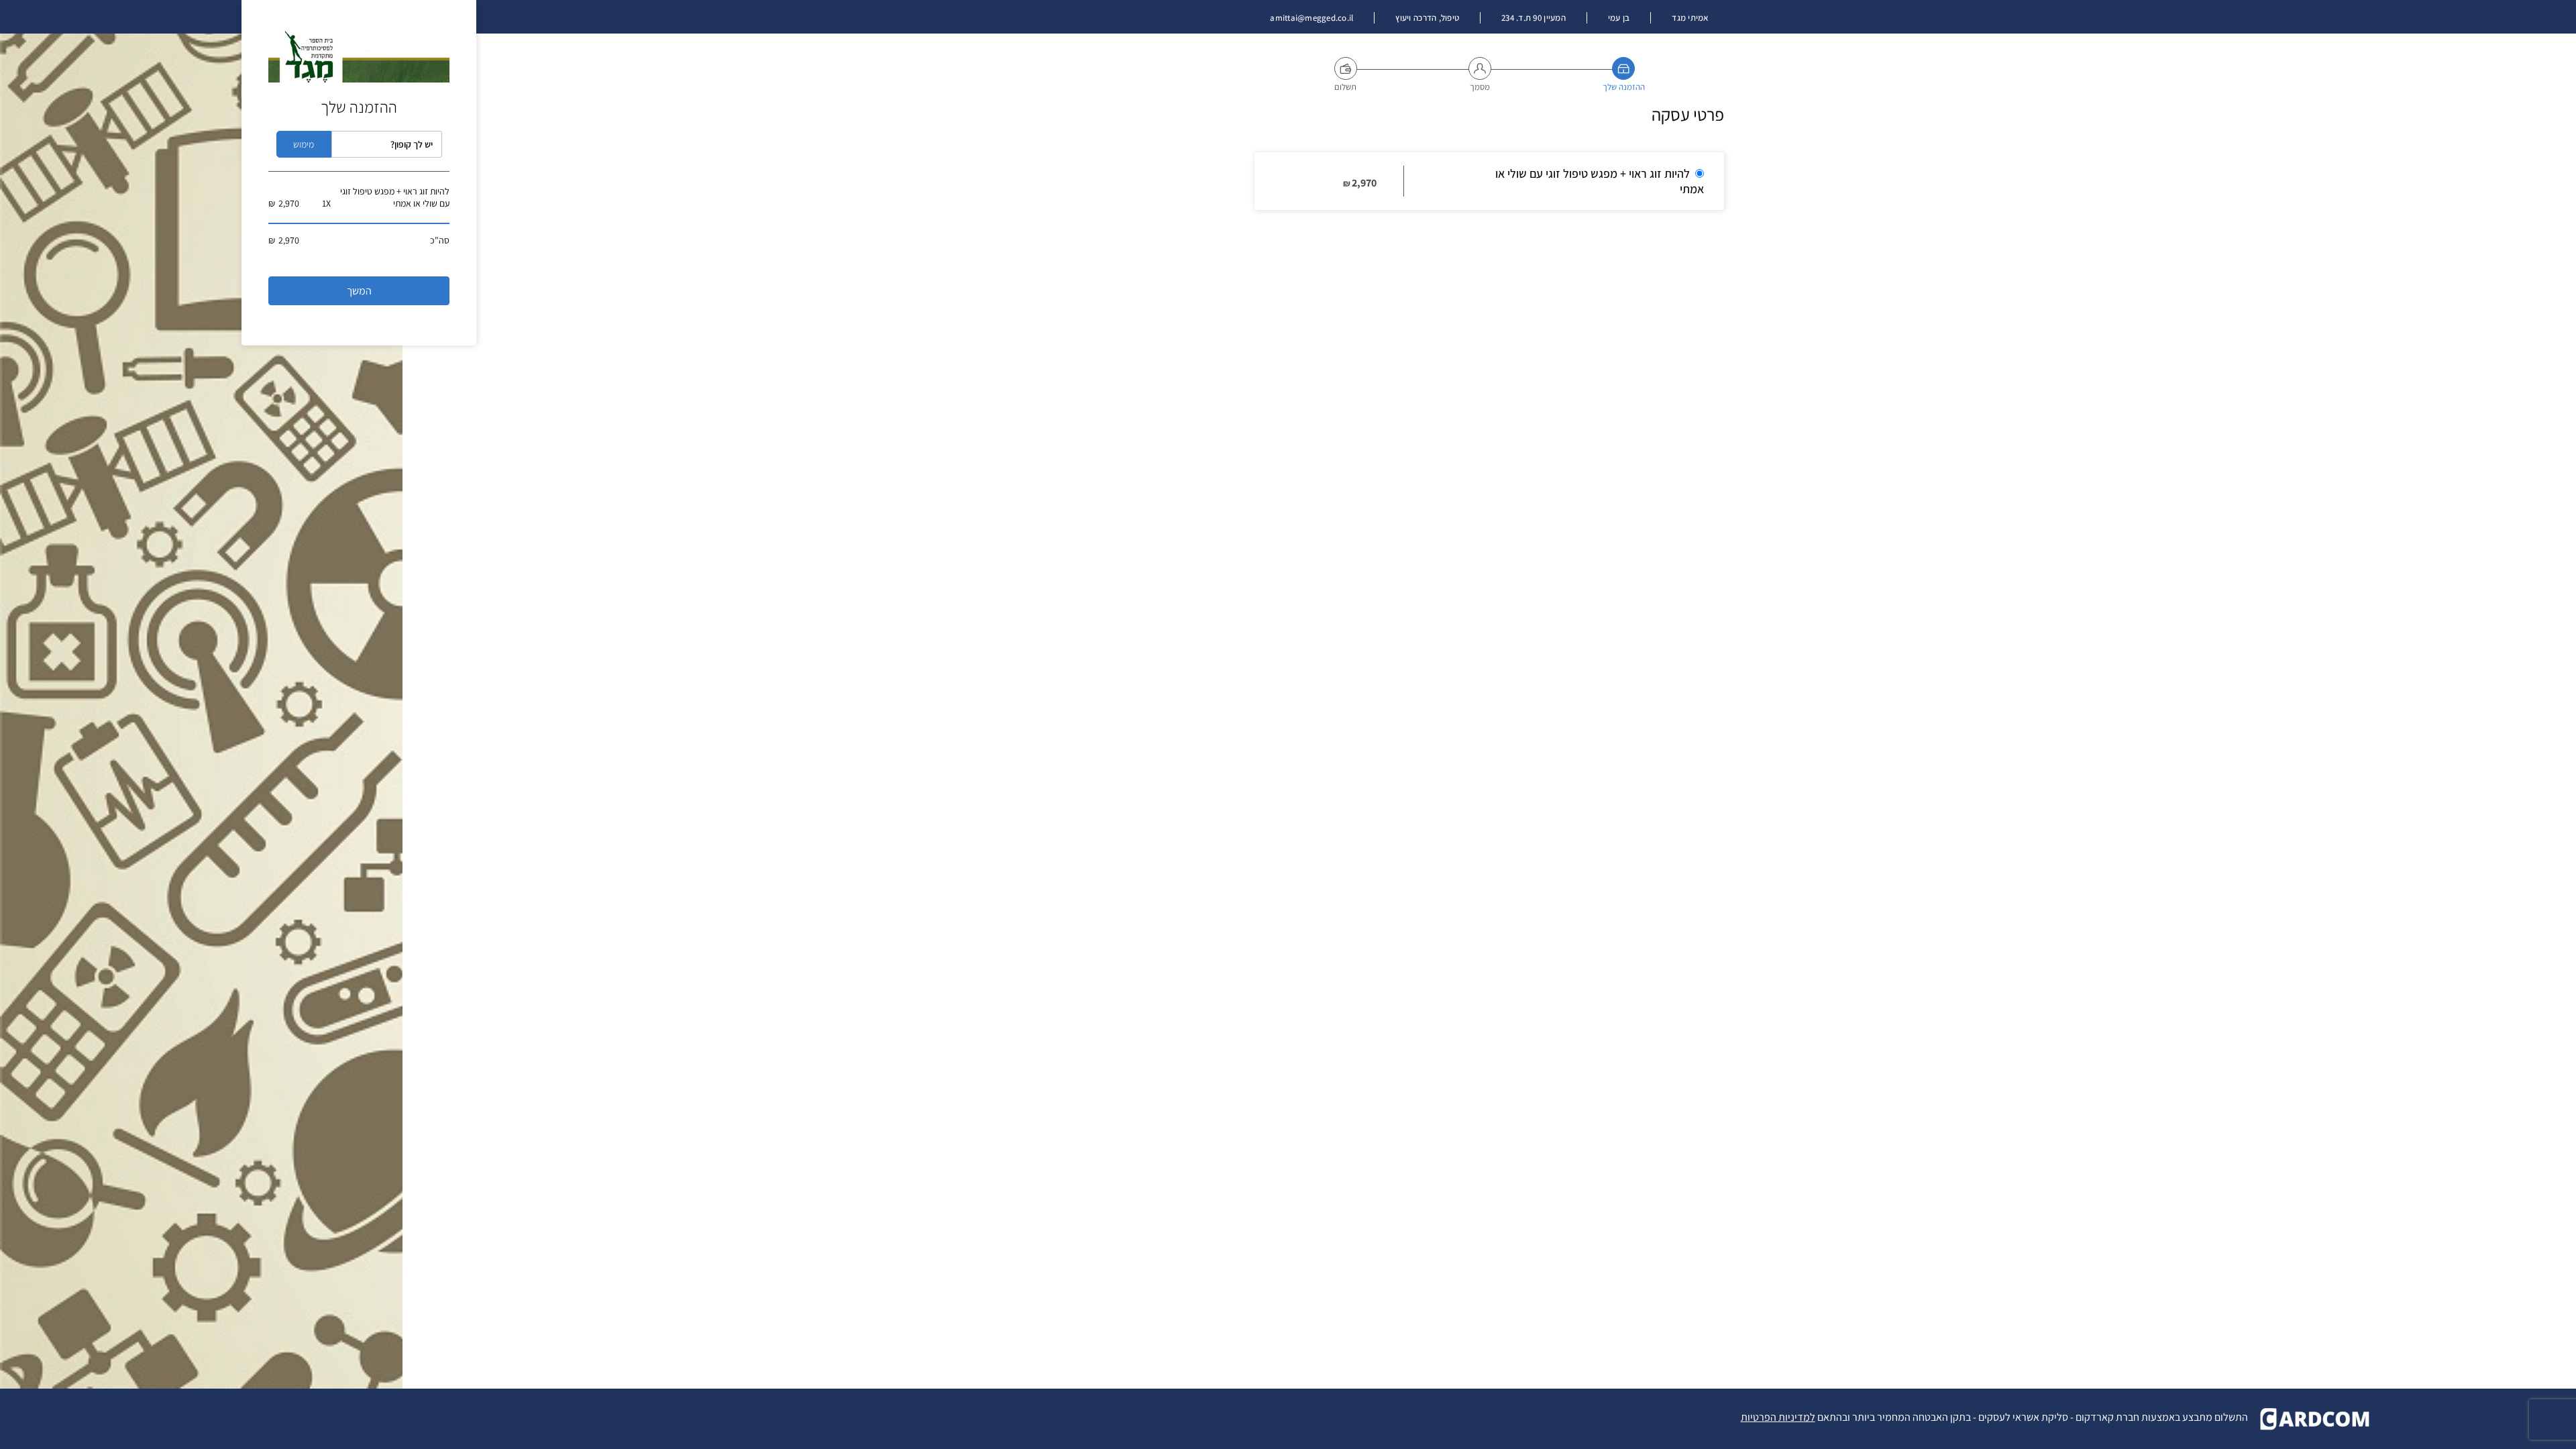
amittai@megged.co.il (1311, 18)
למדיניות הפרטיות (1778, 1417)
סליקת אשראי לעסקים (2023, 1417)
